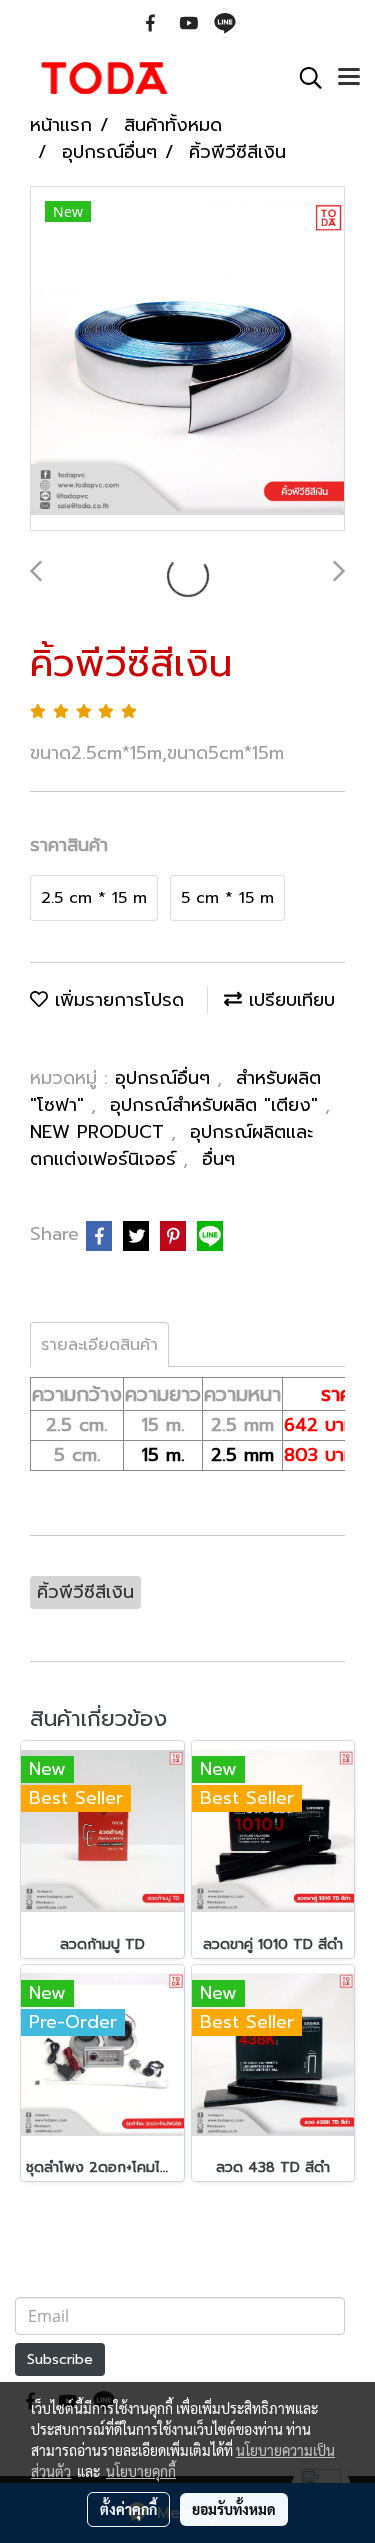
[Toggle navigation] (349, 78)
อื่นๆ (218, 1159)
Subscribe (60, 2359)
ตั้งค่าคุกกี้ (128, 2509)
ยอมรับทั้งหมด (234, 2509)
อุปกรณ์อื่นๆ (166, 1078)
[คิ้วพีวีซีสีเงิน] (187, 359)
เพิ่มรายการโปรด (116, 1000)
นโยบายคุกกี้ (141, 2471)
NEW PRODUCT (100, 1132)
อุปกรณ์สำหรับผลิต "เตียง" (217, 1105)
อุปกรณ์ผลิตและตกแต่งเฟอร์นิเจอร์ (171, 1145)
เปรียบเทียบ (288, 1000)
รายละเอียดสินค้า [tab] (99, 1345)
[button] (304, 78)
